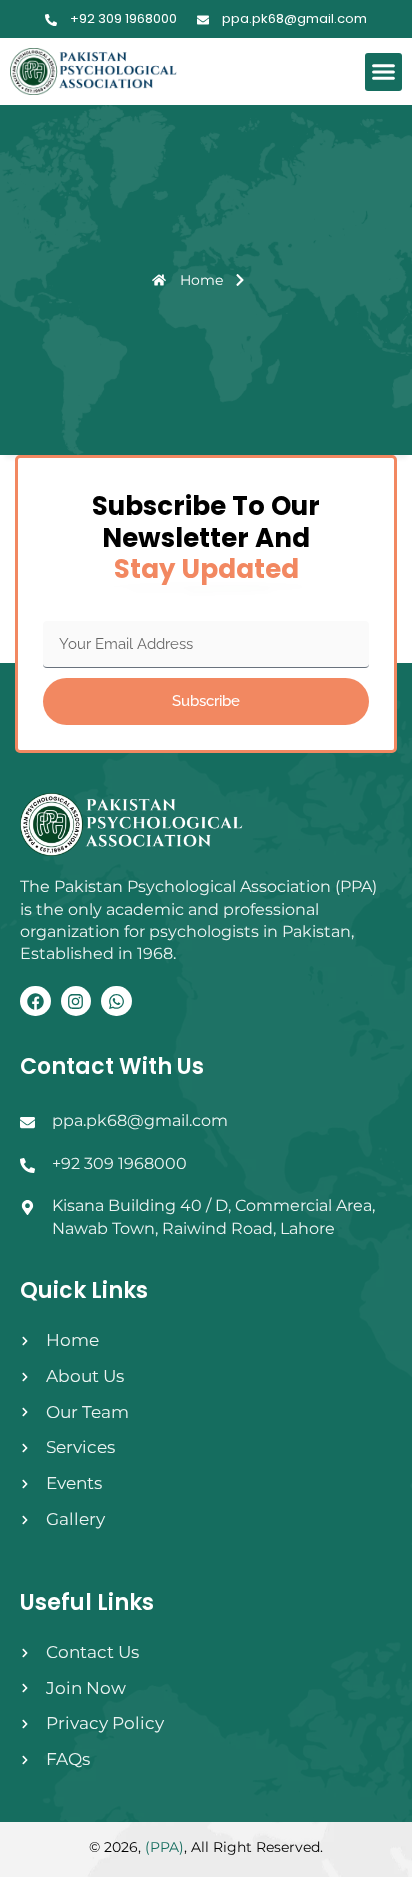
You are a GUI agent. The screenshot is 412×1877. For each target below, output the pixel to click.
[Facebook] (35, 1001)
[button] (384, 72)
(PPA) (164, 1847)
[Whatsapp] (116, 1001)
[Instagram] (76, 1001)
